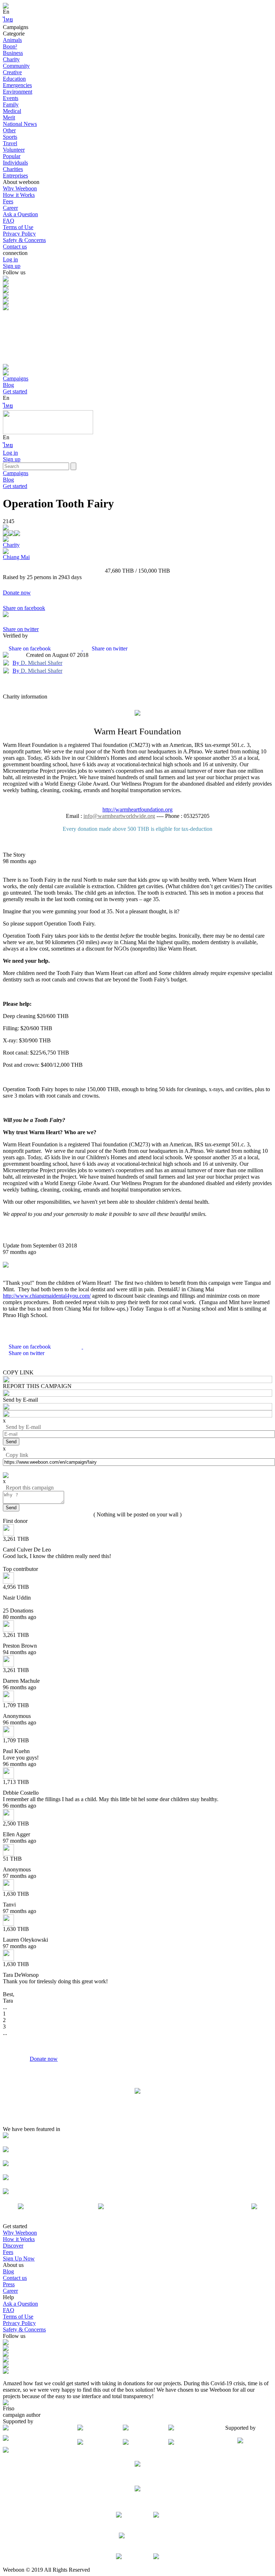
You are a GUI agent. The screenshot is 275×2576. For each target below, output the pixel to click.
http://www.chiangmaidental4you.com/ (47, 1296)
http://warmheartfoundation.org (137, 809)
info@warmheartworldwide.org (119, 816)
